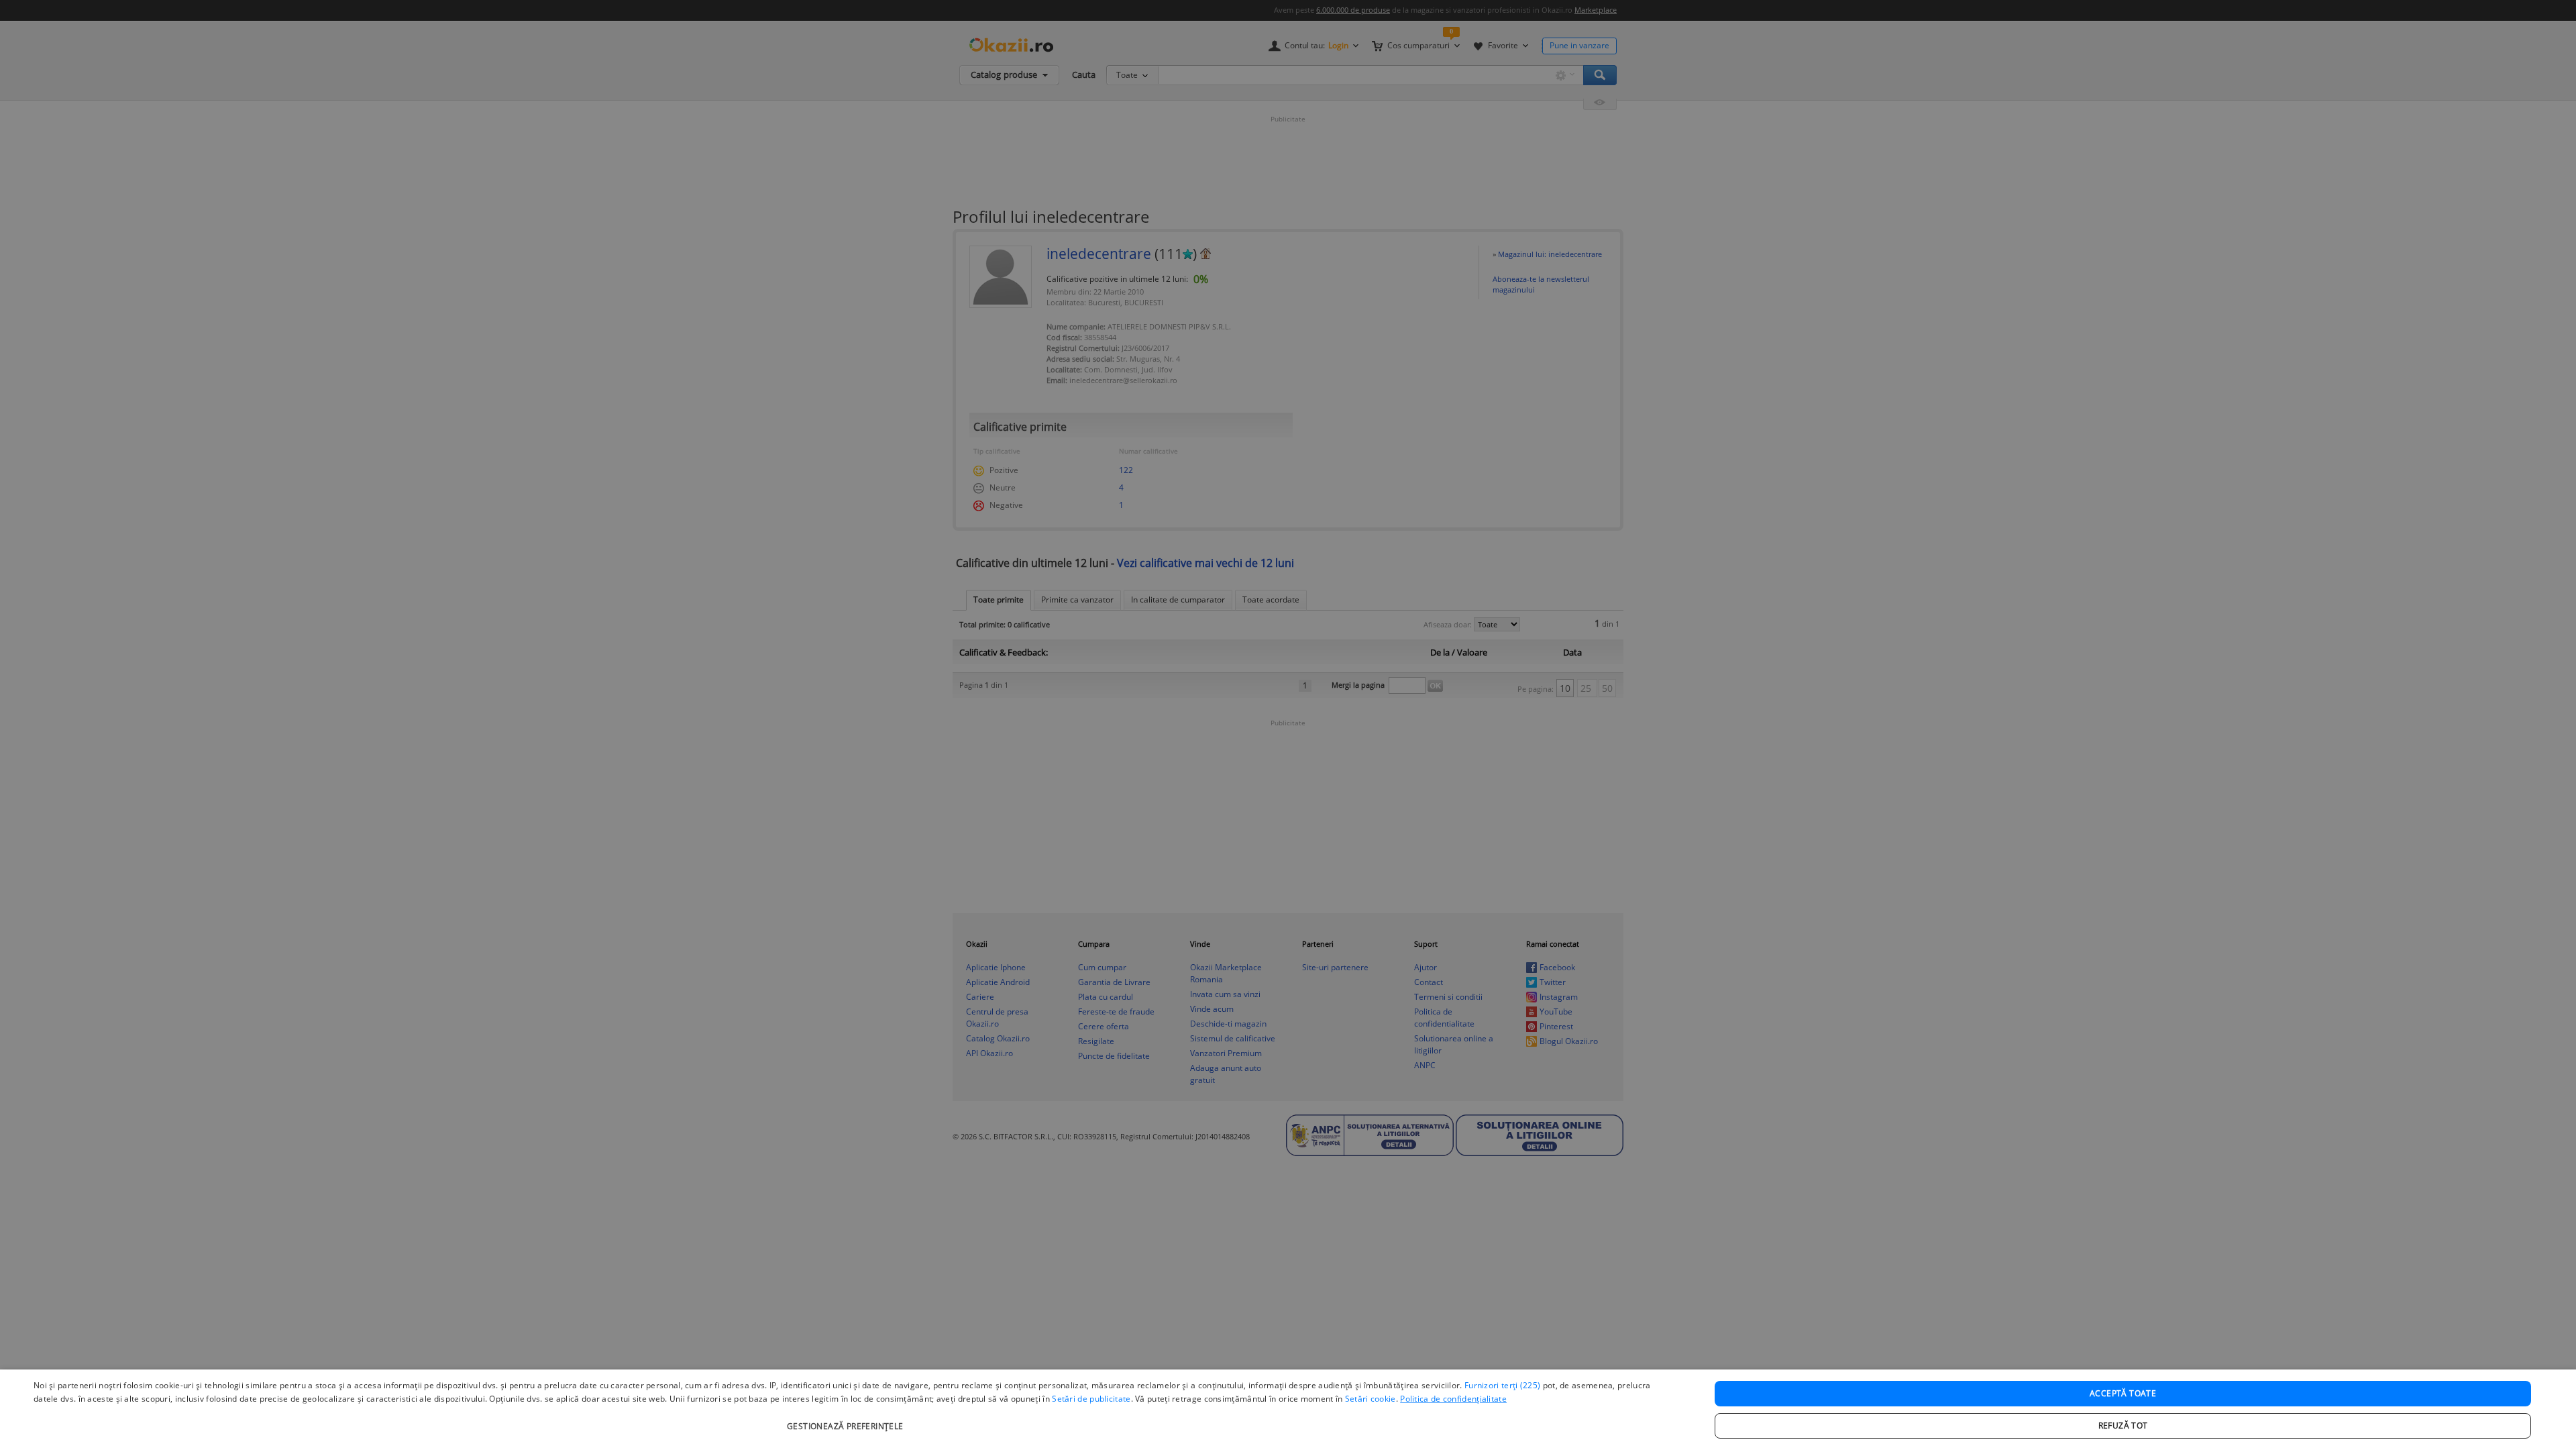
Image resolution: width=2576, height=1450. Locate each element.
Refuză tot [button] (2123, 1426)
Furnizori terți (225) (1502, 1385)
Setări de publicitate (1091, 1399)
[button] (847, 1419)
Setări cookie (1371, 1399)
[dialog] (1288, 1410)
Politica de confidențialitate (1453, 1399)
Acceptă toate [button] (2123, 1393)
